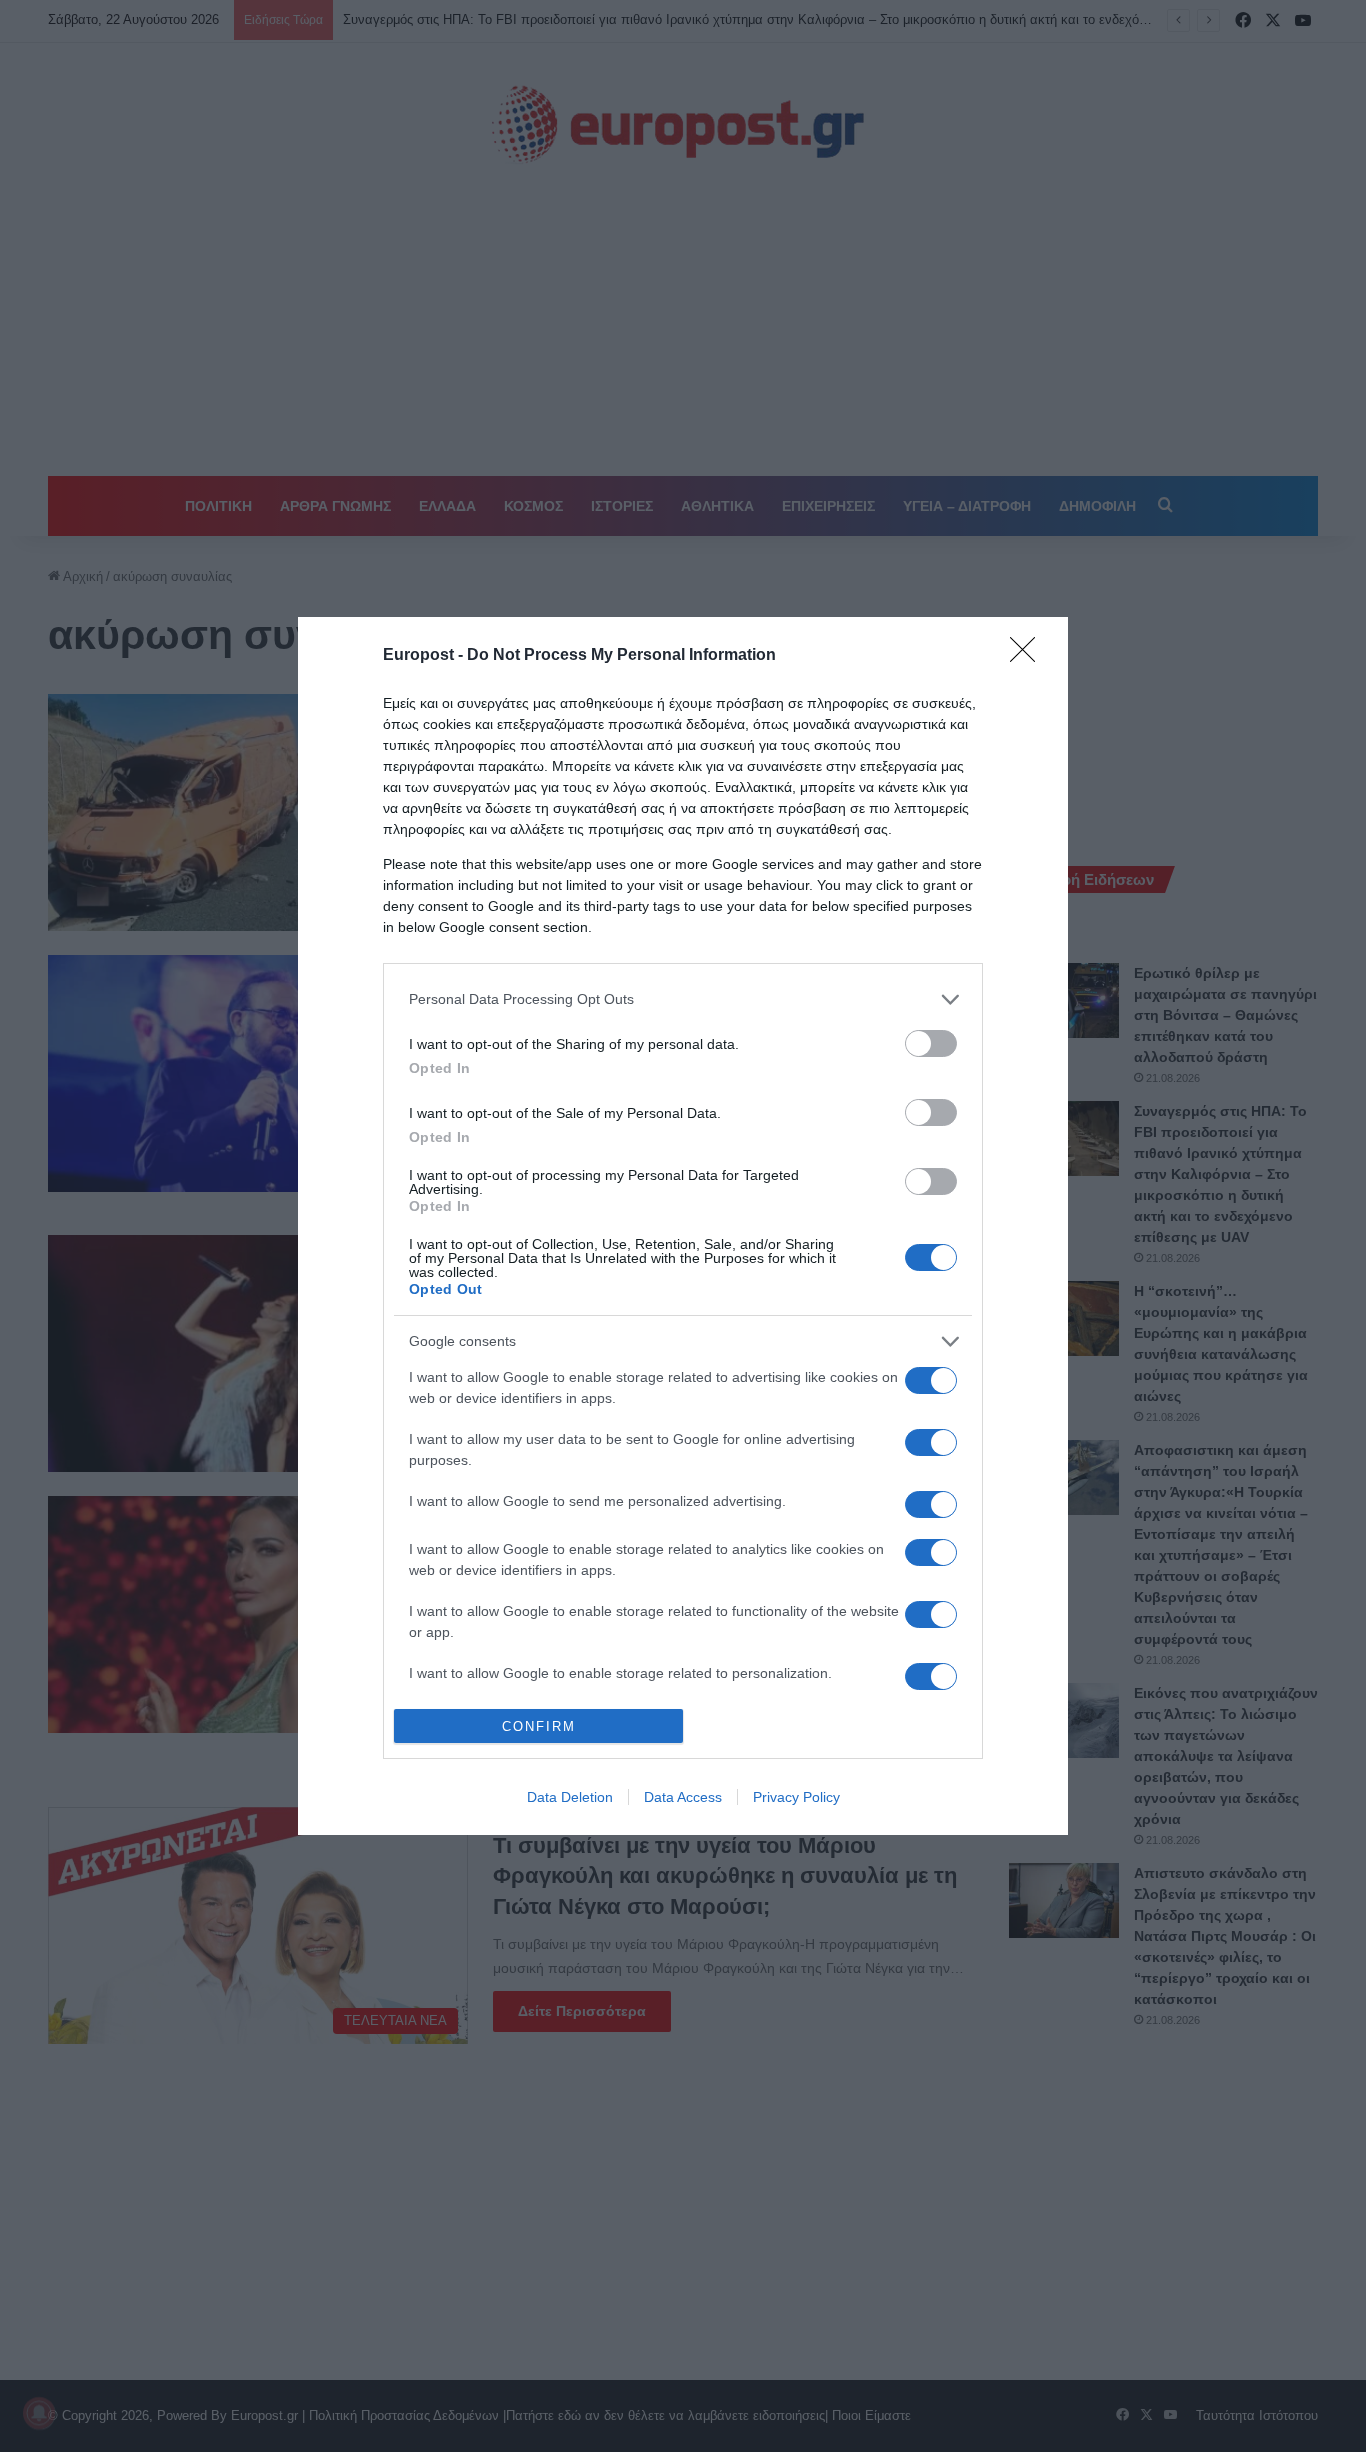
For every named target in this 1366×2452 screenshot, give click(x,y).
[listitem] (683, 999)
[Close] (1029, 656)
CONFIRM (539, 1726)
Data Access (683, 1797)
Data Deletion (570, 1797)
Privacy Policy (796, 1797)
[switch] (931, 1043)
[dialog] (683, 1226)
